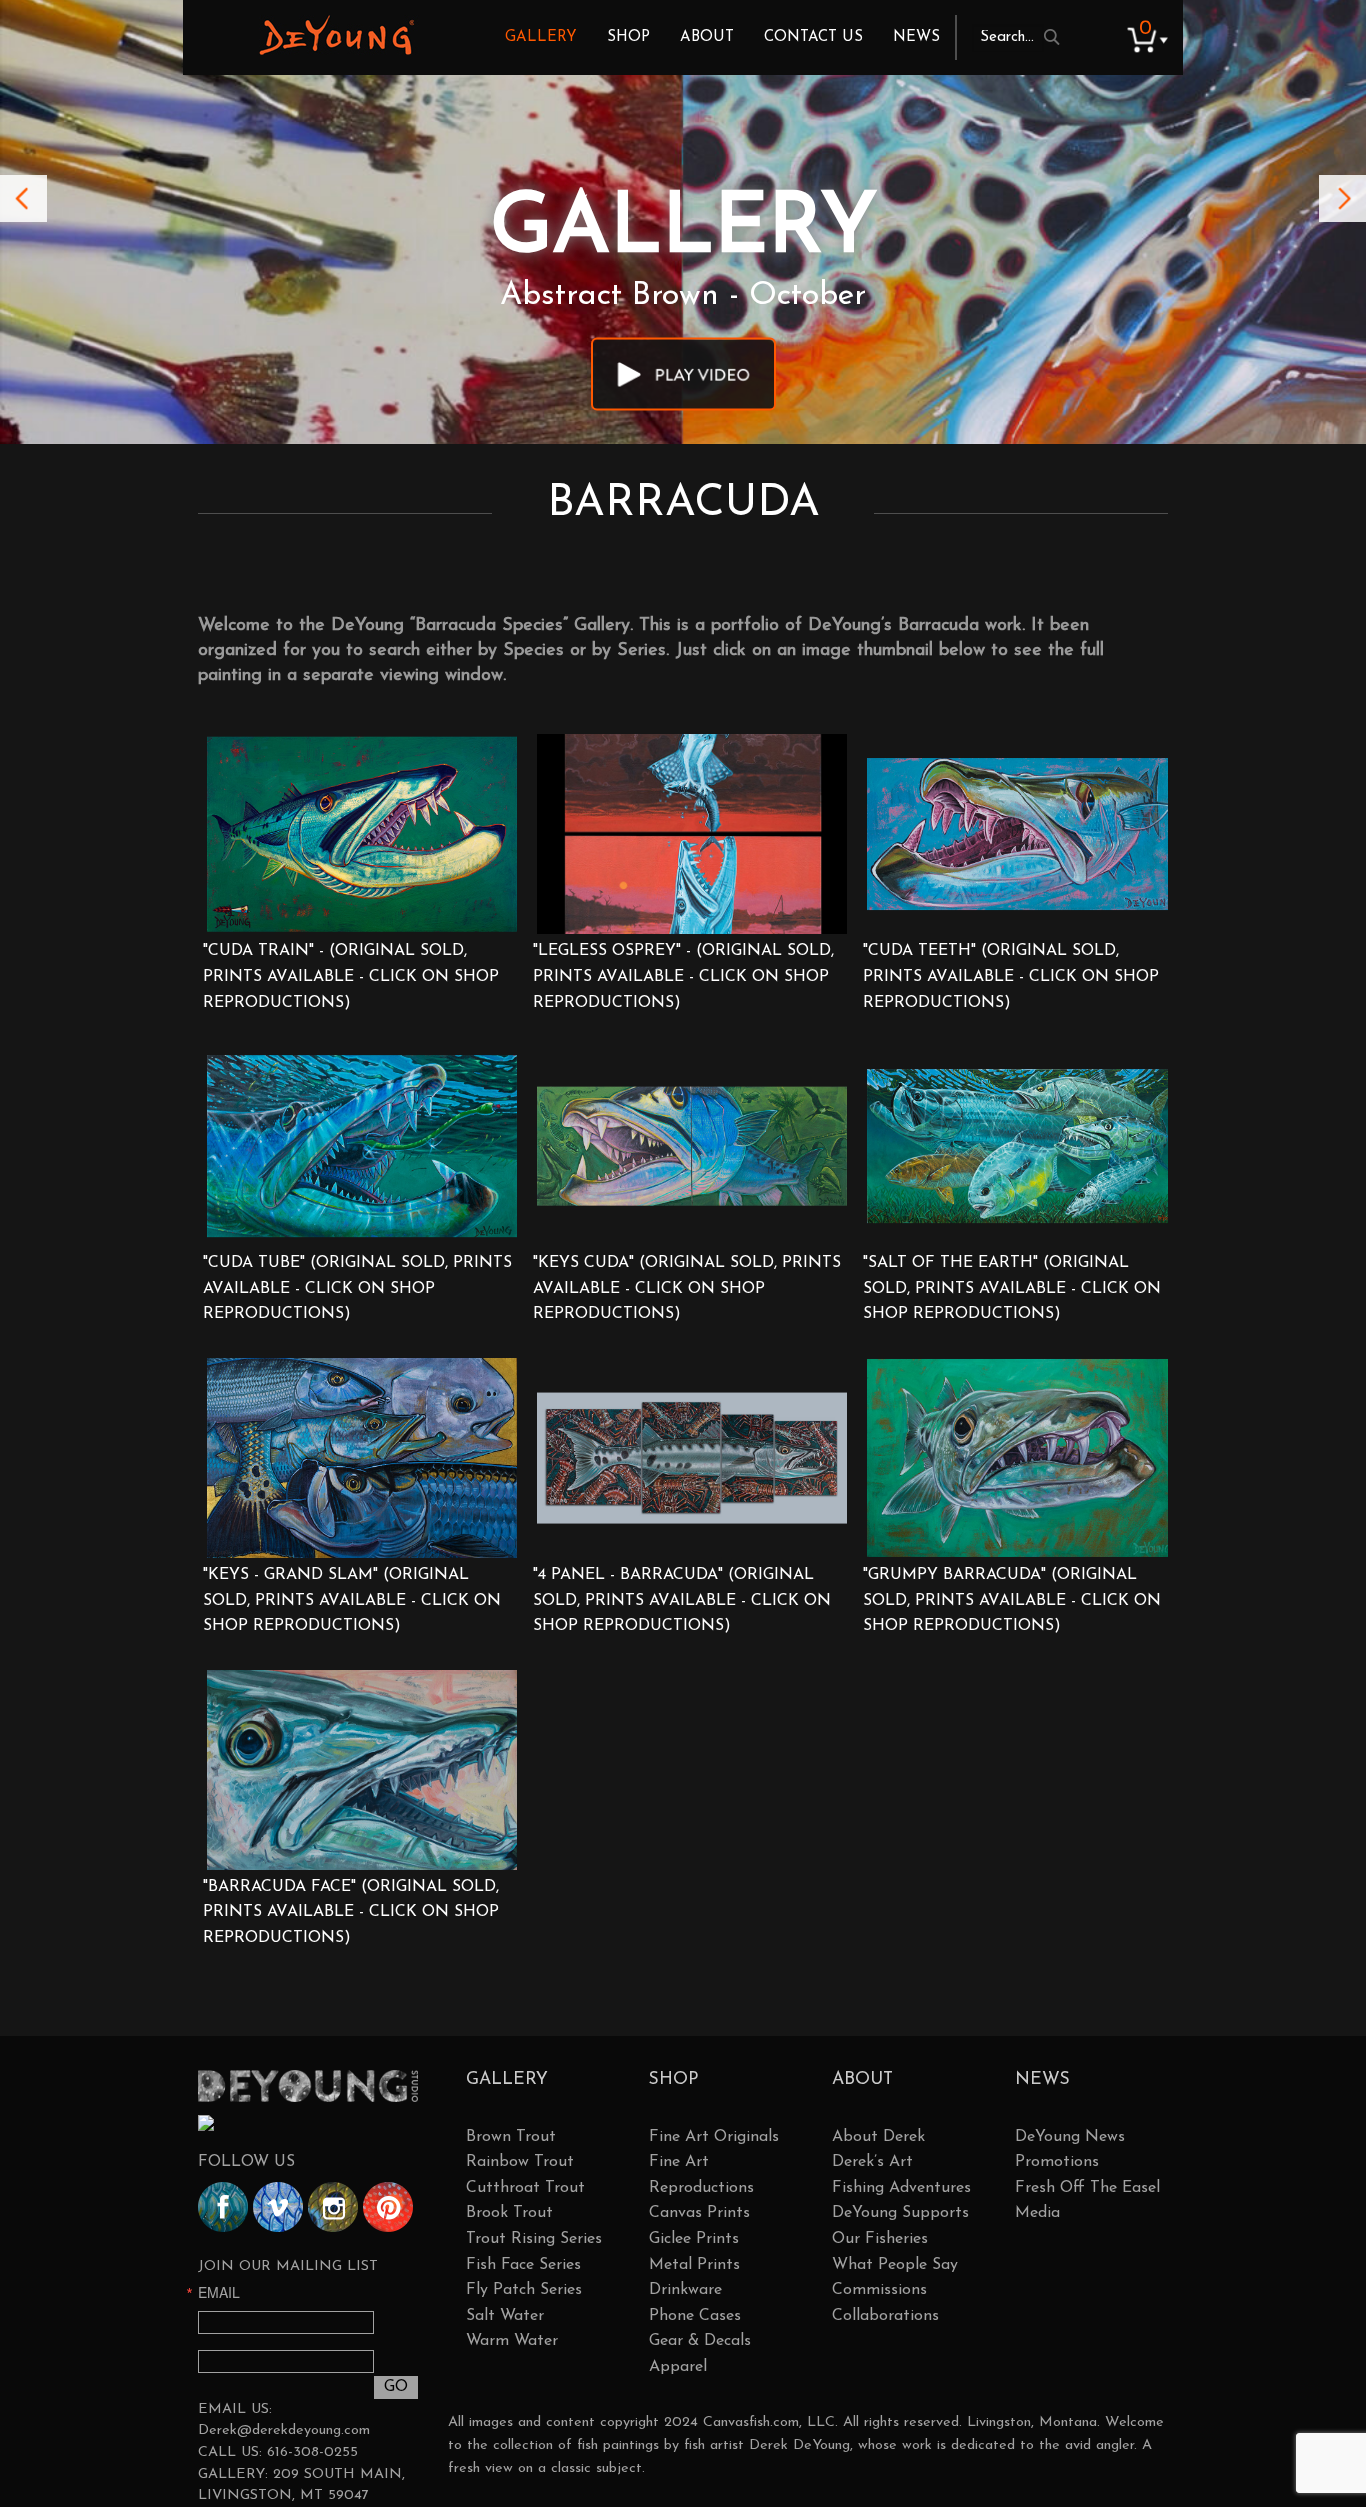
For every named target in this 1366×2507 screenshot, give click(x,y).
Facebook (223, 2207)
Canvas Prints (699, 2213)
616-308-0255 (312, 2452)
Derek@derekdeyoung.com (284, 2430)
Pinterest (388, 2207)
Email (219, 2292)
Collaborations (885, 2316)
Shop (628, 37)
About (707, 37)
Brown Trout (511, 2137)
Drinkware (685, 2290)
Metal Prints (694, 2265)
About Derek (878, 2137)
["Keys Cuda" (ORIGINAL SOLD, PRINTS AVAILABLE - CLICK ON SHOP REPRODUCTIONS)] (692, 1146)
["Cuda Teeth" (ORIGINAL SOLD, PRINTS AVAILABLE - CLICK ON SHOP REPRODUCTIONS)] (1022, 834)
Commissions (879, 2290)
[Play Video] (683, 373)
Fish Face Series (523, 2265)
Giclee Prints (694, 2239)
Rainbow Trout (520, 2162)
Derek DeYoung (336, 35)
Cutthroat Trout (525, 2188)
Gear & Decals (700, 2341)
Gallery (541, 37)
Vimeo (278, 2207)
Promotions (1057, 2162)
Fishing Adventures (901, 2188)
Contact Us (813, 37)
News (916, 37)
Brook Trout (509, 2213)
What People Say (895, 2265)
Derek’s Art (872, 2162)
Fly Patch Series (524, 2290)
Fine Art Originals (714, 2137)
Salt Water (505, 2316)
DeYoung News (1070, 2137)
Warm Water (512, 2341)
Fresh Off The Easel (1087, 2188)
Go (396, 2387)
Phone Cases (695, 2316)
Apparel (678, 2367)
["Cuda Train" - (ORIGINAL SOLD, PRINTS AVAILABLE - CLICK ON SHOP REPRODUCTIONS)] (362, 834)
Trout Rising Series (534, 2239)
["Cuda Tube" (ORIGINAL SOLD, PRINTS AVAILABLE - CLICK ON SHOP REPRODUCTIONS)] (362, 1146)
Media (1037, 2213)
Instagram (333, 2207)
